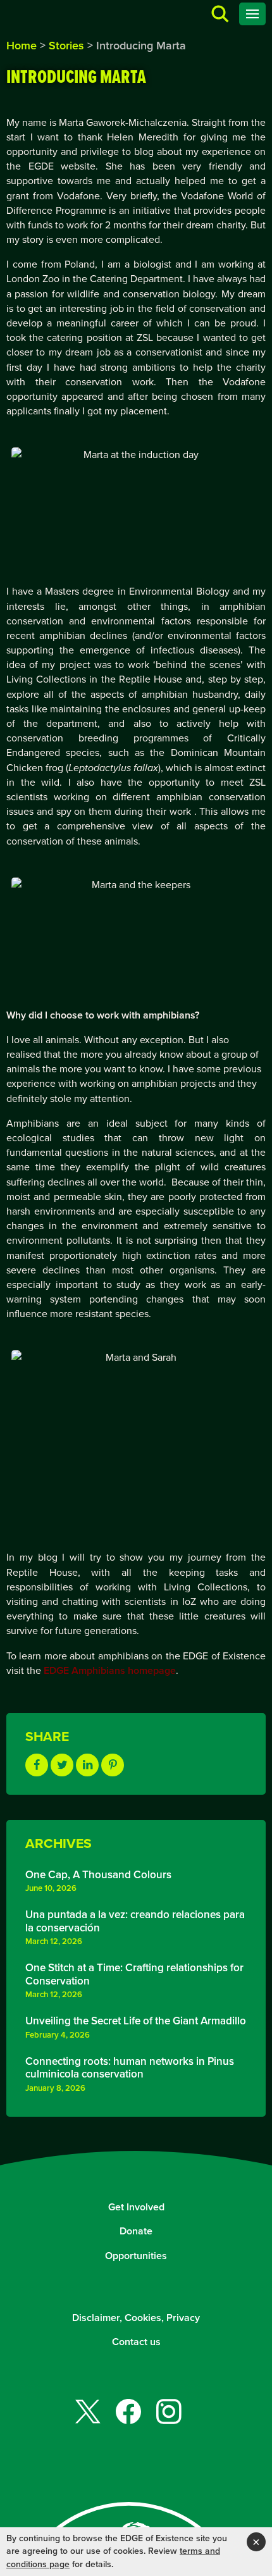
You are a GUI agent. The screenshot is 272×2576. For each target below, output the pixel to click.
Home (22, 46)
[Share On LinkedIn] (87, 1765)
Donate (136, 2231)
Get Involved (136, 2207)
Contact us (136, 2342)
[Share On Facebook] (37, 1765)
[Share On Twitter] (62, 1765)
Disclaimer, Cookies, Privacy (136, 2318)
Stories (66, 46)
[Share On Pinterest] (113, 1765)
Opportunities (136, 2256)
